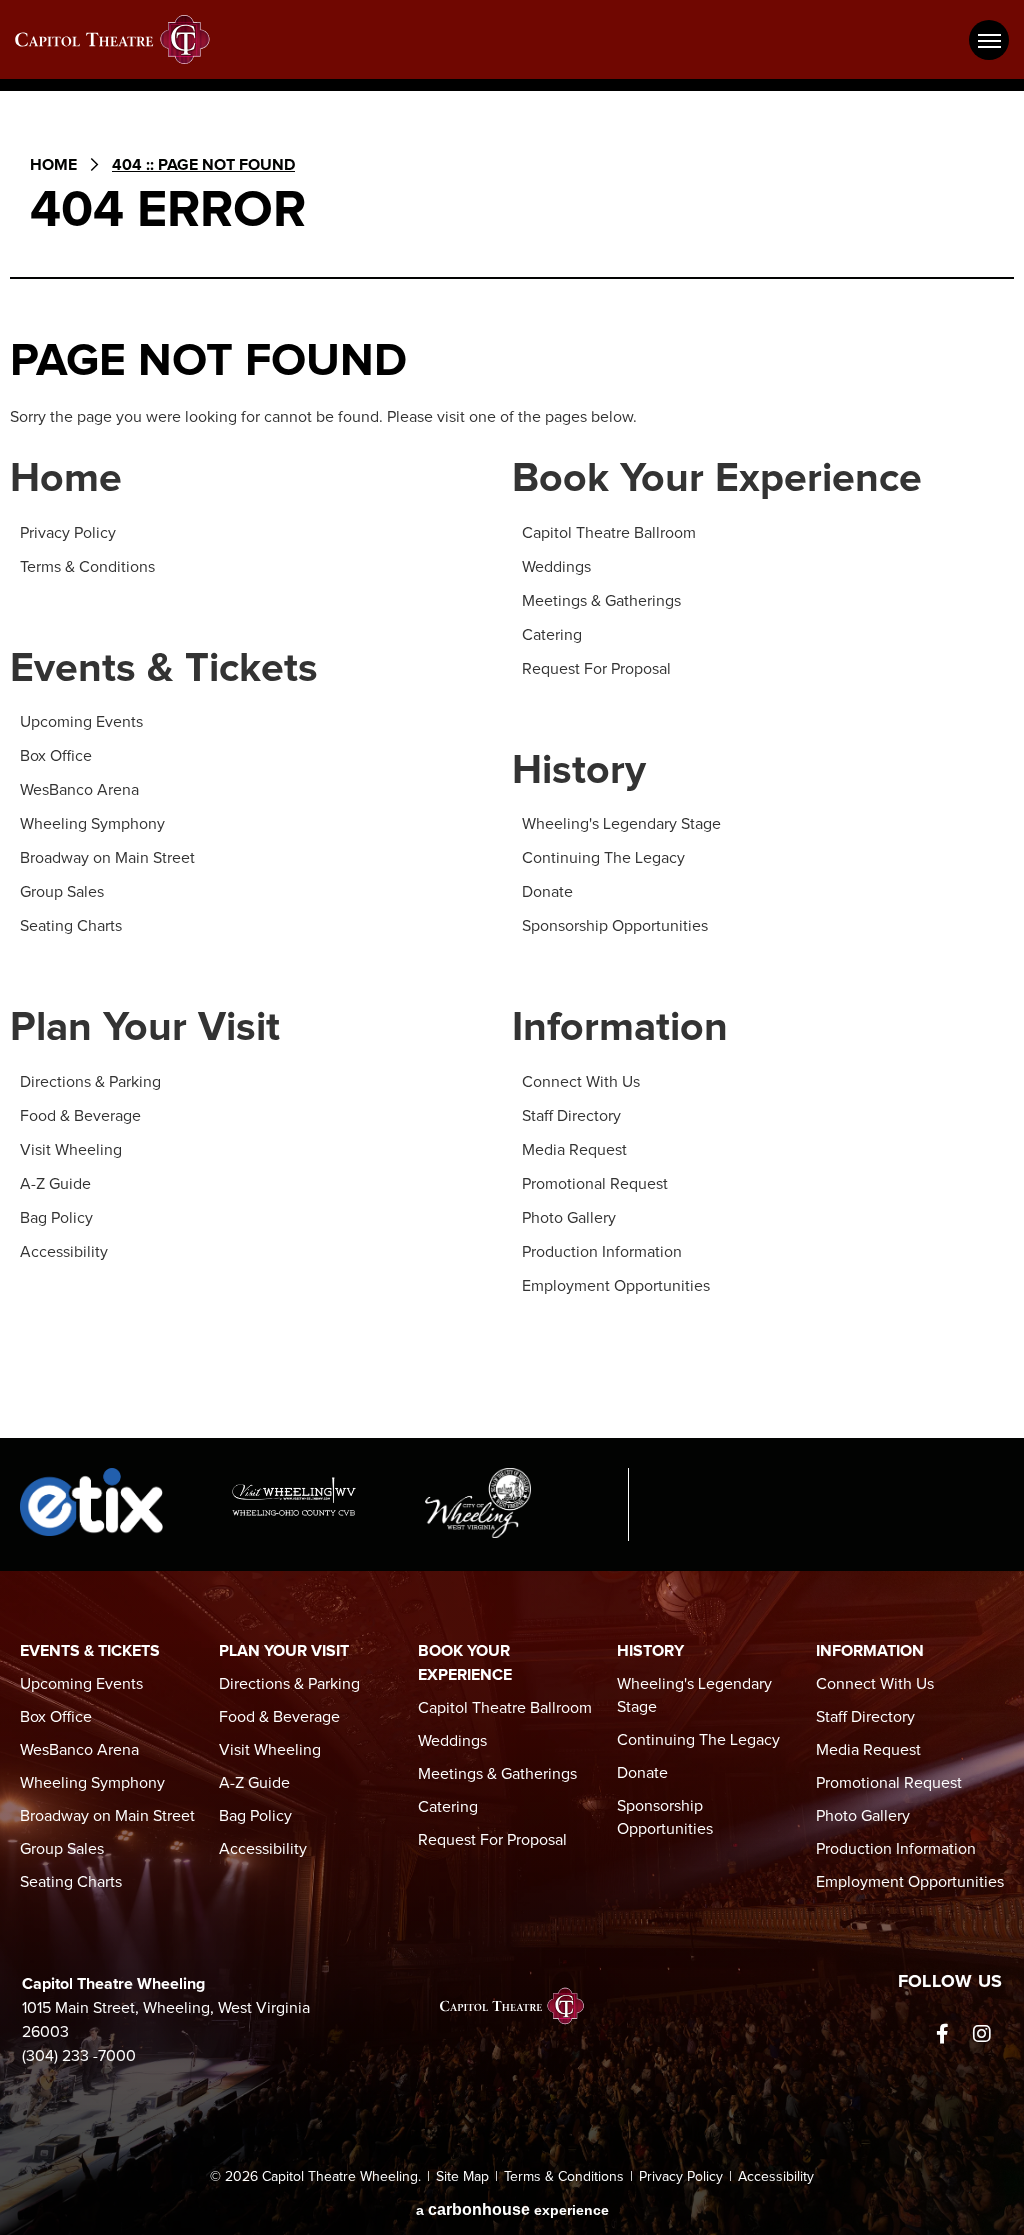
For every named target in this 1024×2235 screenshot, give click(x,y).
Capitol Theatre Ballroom (609, 533)
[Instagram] (982, 2034)
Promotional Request (595, 1184)
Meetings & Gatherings (601, 601)
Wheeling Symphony (92, 824)
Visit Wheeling (71, 1150)
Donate (547, 892)
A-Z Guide (55, 1184)
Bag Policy (56, 1218)
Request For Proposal (596, 669)
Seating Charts (71, 926)
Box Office (56, 756)
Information (620, 1028)
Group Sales (62, 892)
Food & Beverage (80, 1116)
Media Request (574, 1150)
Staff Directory (571, 1116)
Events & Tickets (164, 669)
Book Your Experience (717, 479)
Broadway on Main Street (107, 858)
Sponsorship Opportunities (615, 926)
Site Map (462, 2177)
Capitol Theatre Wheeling (125, 39)
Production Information (602, 1252)
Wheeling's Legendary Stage (621, 824)
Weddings (556, 567)
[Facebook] (942, 2034)
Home (53, 165)
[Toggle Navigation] (989, 40)
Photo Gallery (569, 1218)
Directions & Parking (90, 1082)
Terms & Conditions (87, 567)
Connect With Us (581, 1082)
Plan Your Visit (145, 1028)
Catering (552, 635)
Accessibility (64, 1252)
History (579, 771)
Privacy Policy (68, 533)
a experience (512, 2209)
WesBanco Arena (79, 790)
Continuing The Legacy (603, 858)
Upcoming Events (81, 722)
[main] (512, 777)
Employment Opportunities (616, 1286)
